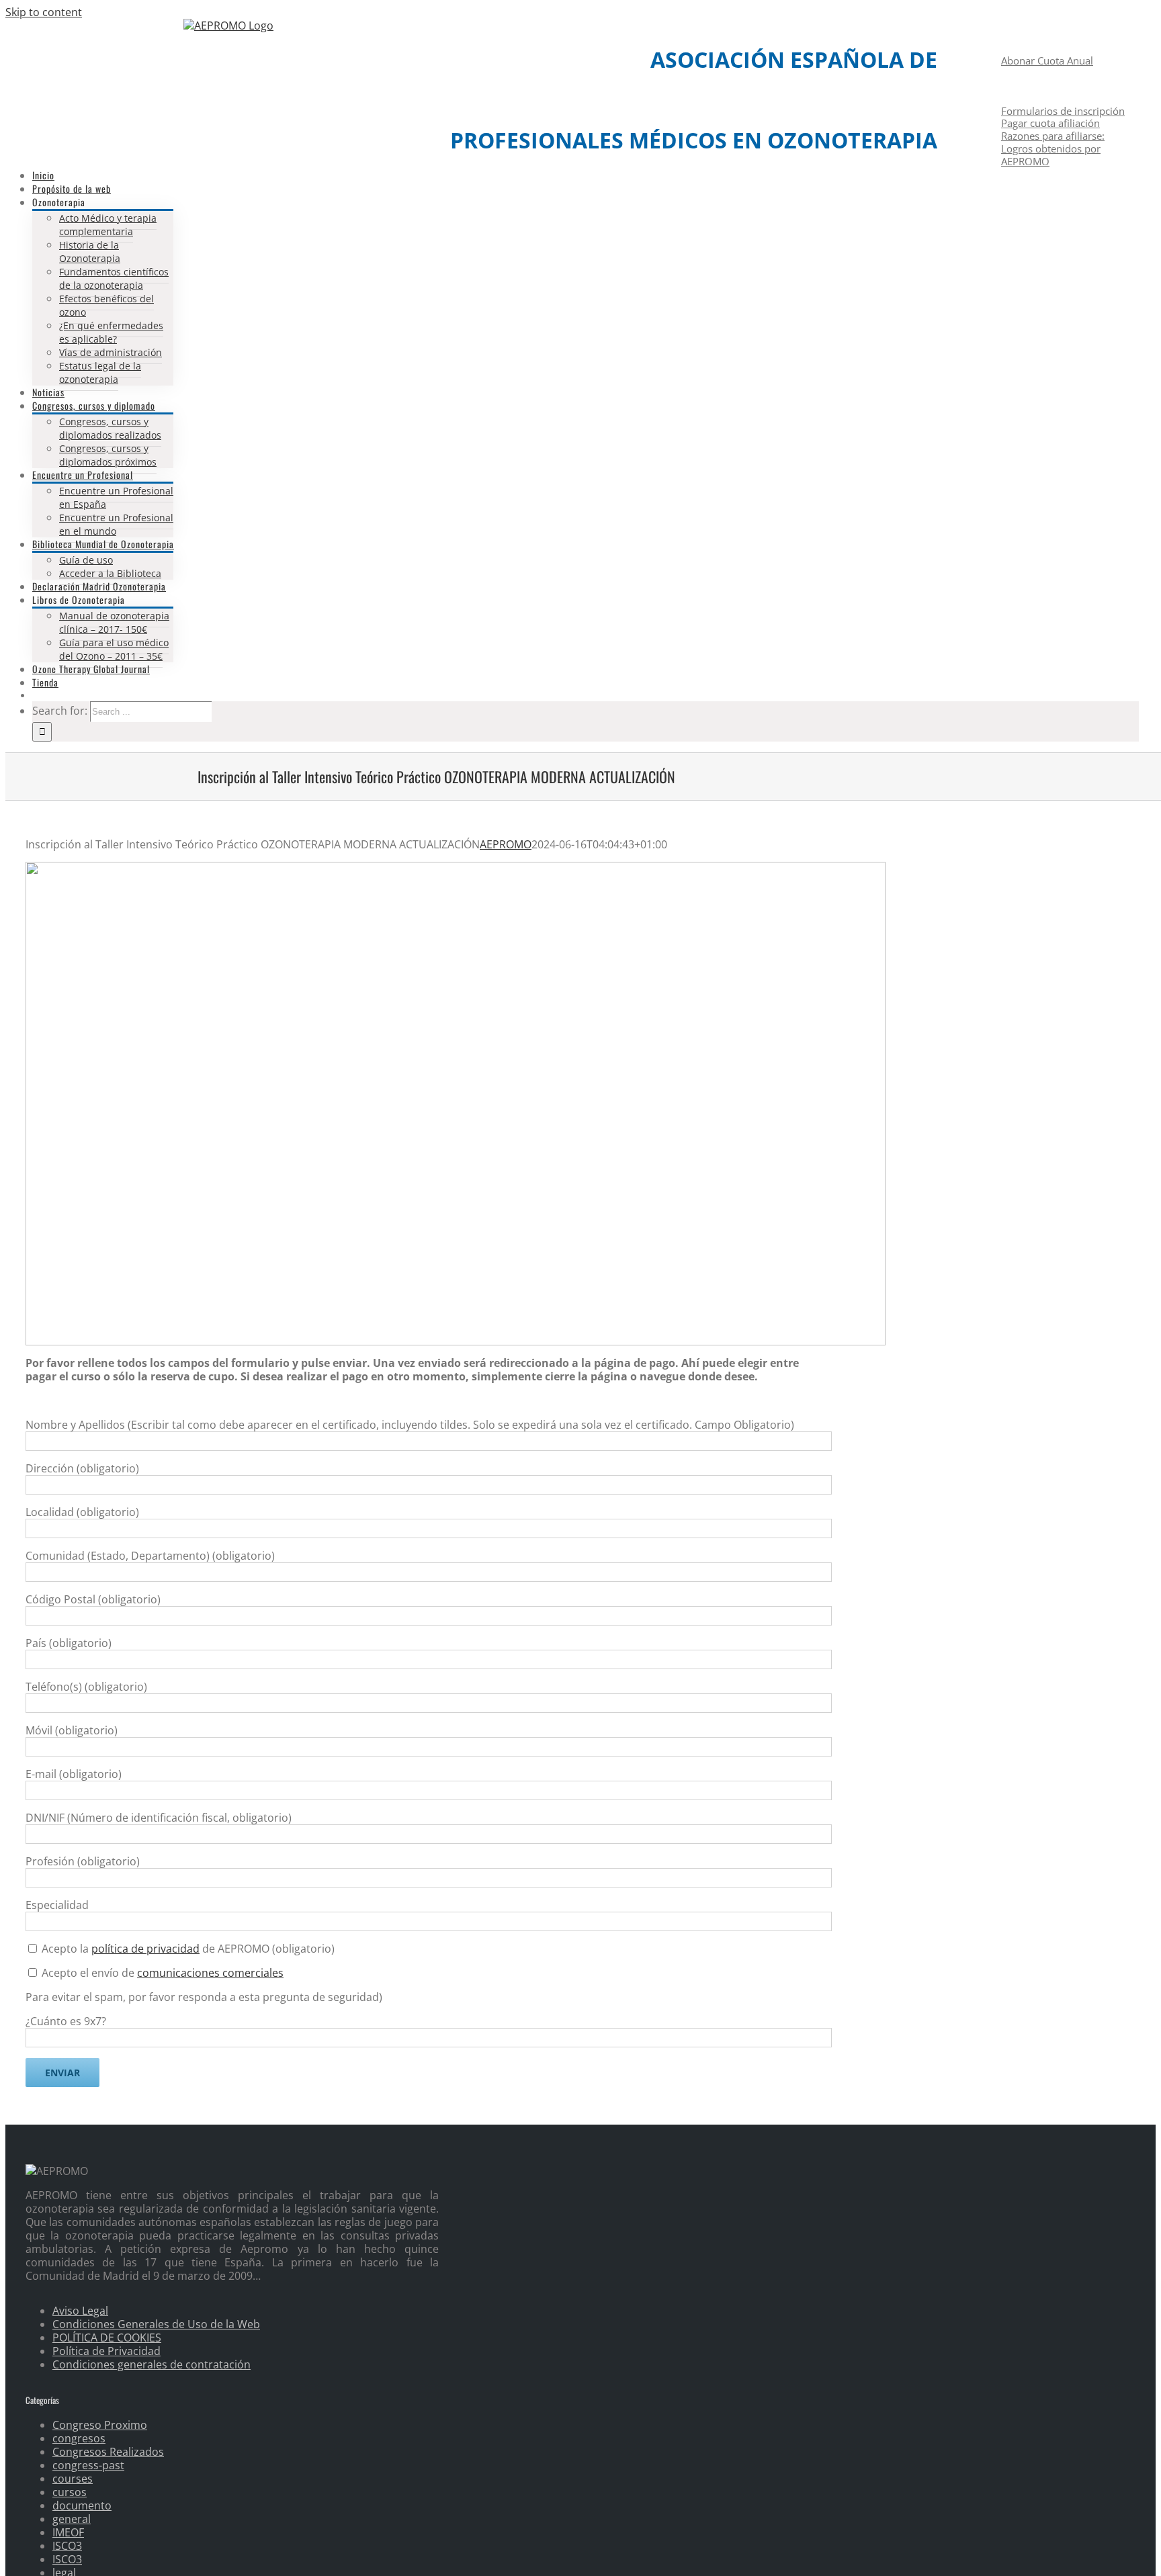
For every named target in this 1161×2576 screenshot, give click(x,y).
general (72, 2519)
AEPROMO (506, 844)
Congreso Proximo (100, 2425)
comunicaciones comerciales (210, 1973)
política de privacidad (145, 1949)
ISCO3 (67, 2546)
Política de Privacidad (106, 2351)
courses (73, 2479)
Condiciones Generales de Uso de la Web (156, 2324)
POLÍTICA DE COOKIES (107, 2338)
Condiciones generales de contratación (152, 2364)
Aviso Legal (80, 2311)
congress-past (88, 2465)
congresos (79, 2438)
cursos (70, 2492)
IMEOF (68, 2532)
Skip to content (44, 12)
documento (82, 2505)
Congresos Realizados (108, 2452)
